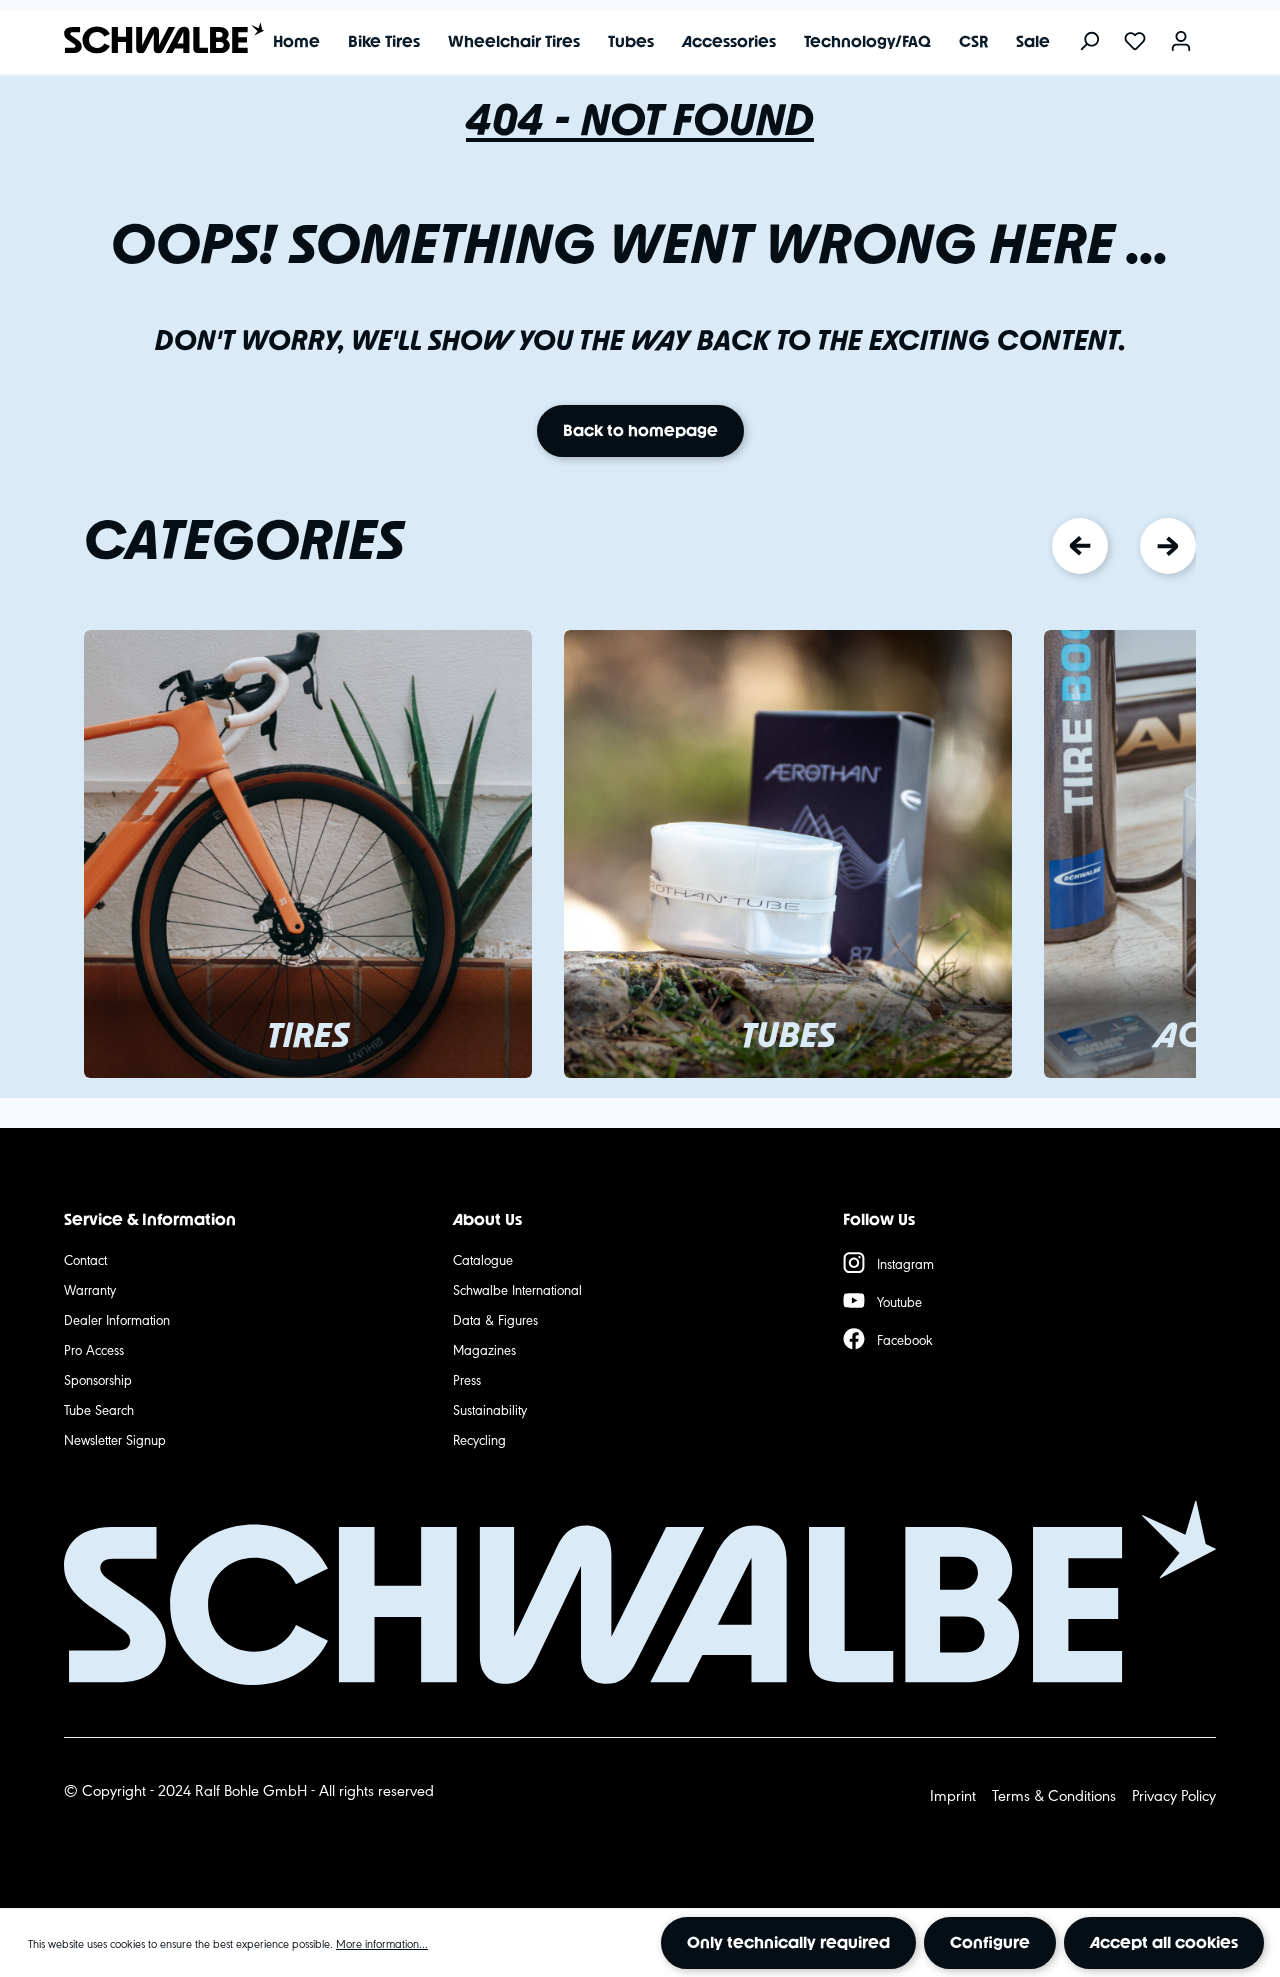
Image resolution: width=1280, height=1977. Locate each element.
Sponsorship (98, 1379)
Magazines (484, 1349)
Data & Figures (495, 1319)
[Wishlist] (1135, 42)
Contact (85, 1259)
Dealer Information (117, 1319)
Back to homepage (640, 430)
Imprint (953, 1794)
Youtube (899, 1301)
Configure (990, 1942)
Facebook (905, 1339)
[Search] (1089, 42)
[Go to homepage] (154, 38)
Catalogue (483, 1259)
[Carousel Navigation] (1124, 546)
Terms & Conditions (1054, 1794)
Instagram (905, 1263)
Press (467, 1379)
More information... (382, 1943)
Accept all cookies (1164, 1942)
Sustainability (490, 1409)
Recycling (479, 1439)
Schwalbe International (517, 1289)
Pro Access (94, 1349)
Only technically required (788, 1942)
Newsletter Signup (115, 1439)
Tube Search (99, 1409)
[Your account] (1181, 42)
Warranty (90, 1289)
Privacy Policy (1174, 1794)
